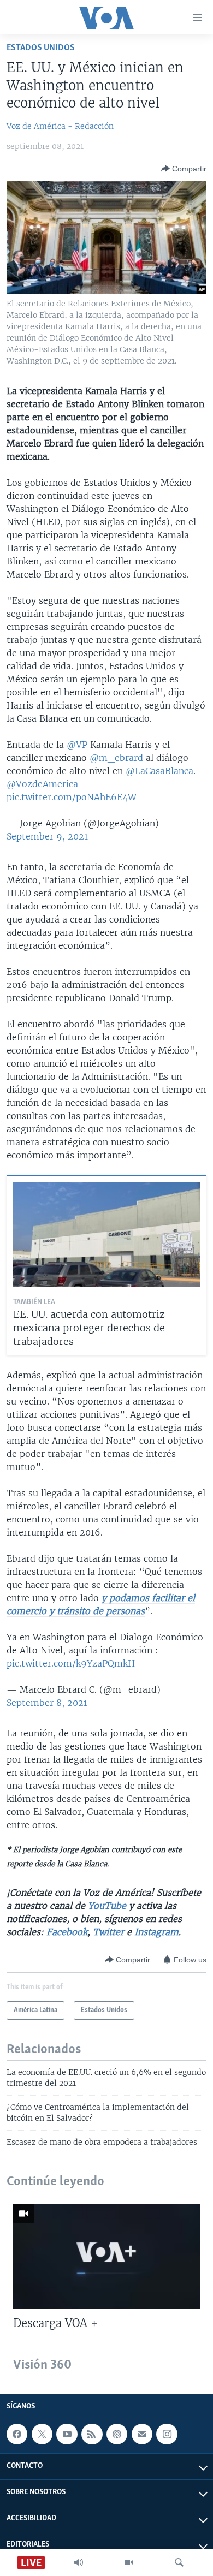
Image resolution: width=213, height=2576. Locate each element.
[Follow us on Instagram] (167, 2434)
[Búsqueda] (179, 2562)
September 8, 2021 (47, 1703)
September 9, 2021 (47, 836)
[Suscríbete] (142, 2434)
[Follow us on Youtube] (67, 2434)
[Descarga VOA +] (106, 2257)
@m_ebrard (116, 758)
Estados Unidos (41, 48)
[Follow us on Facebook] (17, 2434)
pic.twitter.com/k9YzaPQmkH (71, 1663)
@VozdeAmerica (42, 784)
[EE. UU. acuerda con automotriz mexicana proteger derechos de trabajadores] (106, 1235)
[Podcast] (117, 2434)
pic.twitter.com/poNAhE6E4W (72, 797)
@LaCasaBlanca (159, 771)
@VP (77, 745)
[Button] (184, 169)
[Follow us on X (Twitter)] (42, 2434)
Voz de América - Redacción (60, 126)
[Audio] (79, 2562)
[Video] (129, 2562)
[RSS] (92, 2434)
